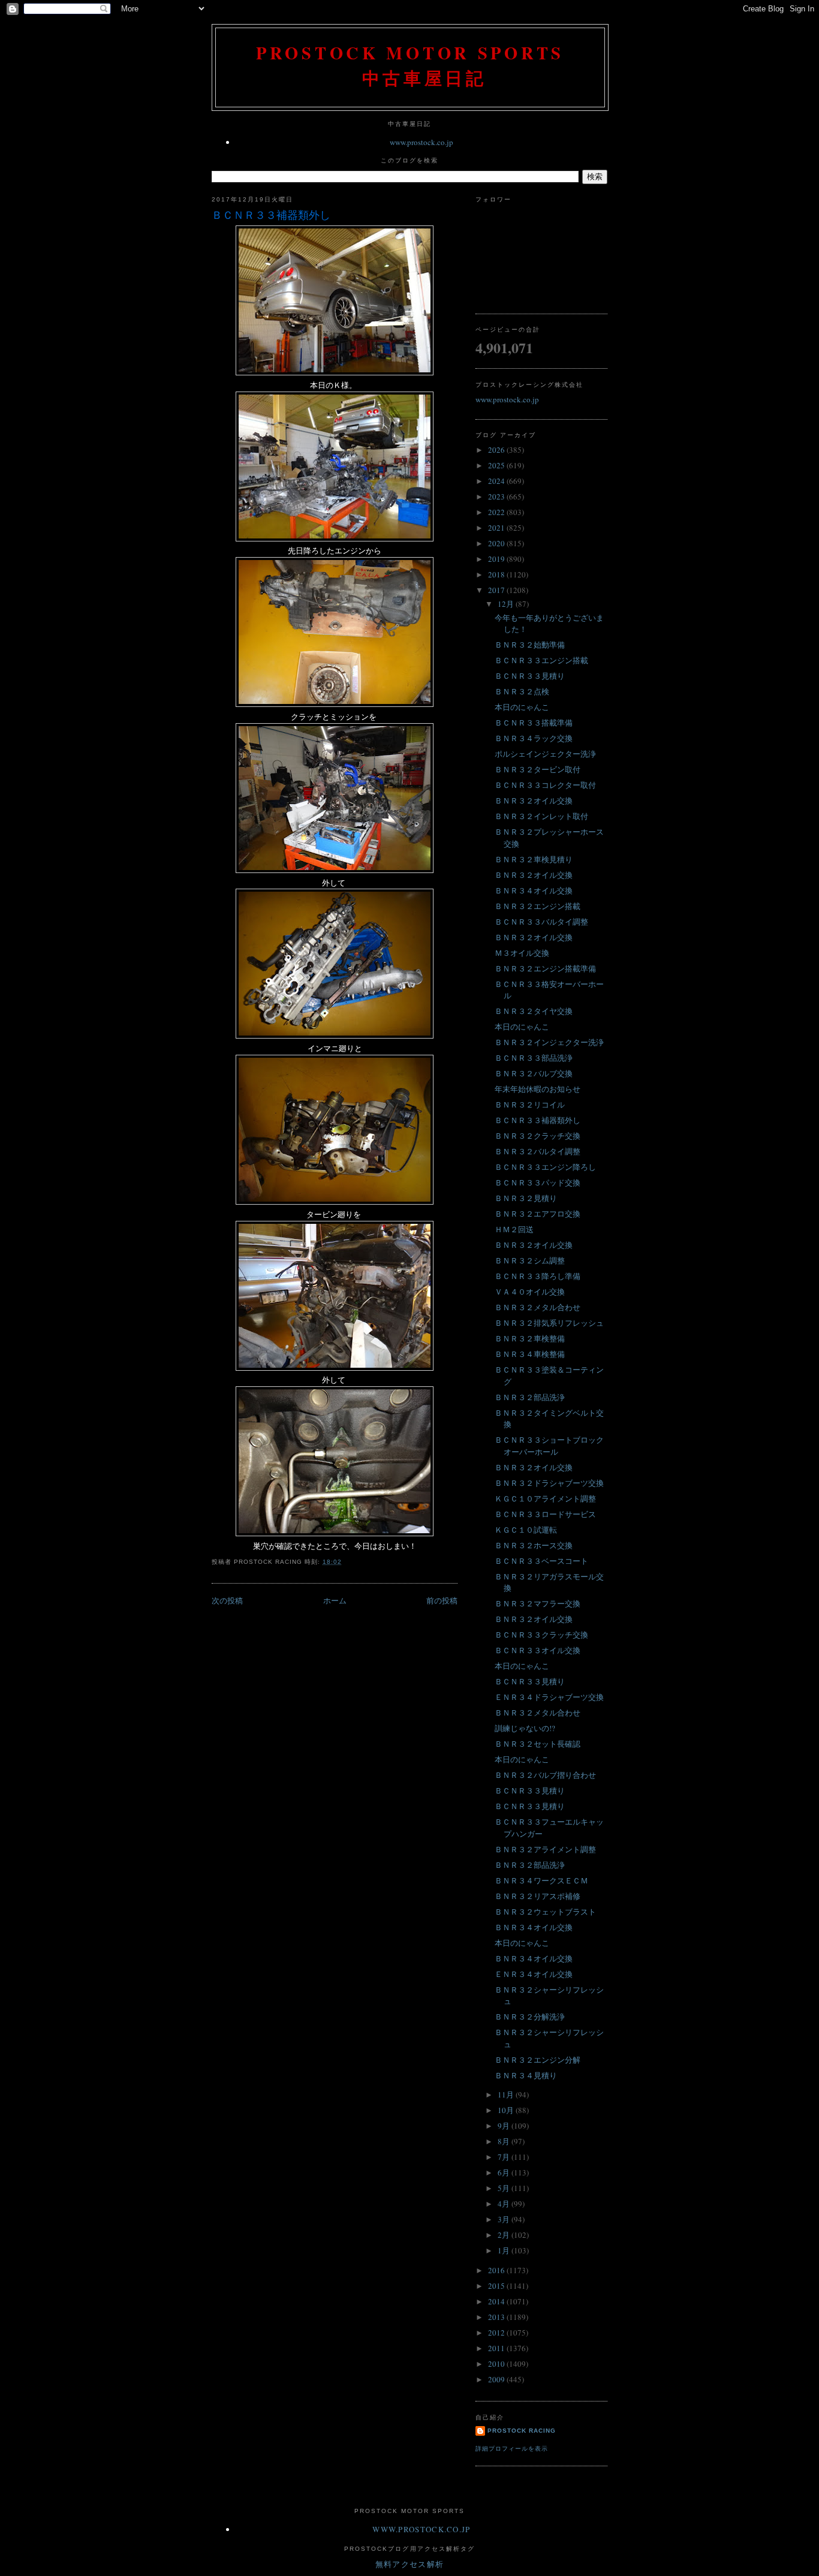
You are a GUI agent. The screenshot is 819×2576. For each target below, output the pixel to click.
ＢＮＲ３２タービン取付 (538, 769)
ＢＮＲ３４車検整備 (530, 1354)
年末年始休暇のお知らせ (538, 1089)
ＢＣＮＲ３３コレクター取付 (545, 785)
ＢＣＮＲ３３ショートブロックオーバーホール (549, 1446)
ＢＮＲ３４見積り (526, 2075)
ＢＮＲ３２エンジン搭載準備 (545, 968)
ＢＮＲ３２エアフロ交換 (538, 1214)
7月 (505, 2157)
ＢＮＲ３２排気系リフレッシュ (549, 1323)
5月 (505, 2188)
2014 (497, 2301)
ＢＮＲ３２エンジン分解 (538, 2060)
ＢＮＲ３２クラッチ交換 (538, 1136)
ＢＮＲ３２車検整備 (530, 1338)
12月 (507, 604)
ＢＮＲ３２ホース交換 (534, 1545)
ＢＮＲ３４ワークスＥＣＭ (541, 1880)
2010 (497, 2364)
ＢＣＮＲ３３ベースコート (541, 1561)
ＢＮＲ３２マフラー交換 (538, 1603)
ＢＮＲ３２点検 (522, 691)
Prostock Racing (522, 2431)
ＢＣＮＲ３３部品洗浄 (534, 1058)
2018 (497, 574)
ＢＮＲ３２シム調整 (530, 1260)
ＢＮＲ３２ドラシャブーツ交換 (549, 1483)
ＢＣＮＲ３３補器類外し (271, 215)
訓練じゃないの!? (525, 1728)
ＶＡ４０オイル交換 (530, 1292)
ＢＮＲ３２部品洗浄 (530, 1397)
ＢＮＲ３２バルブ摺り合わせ (545, 1775)
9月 (505, 2126)
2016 (497, 2270)
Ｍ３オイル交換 (522, 953)
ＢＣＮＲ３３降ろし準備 (538, 1276)
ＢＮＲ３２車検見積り (534, 859)
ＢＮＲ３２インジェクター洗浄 (549, 1042)
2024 (497, 481)
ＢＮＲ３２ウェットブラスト (545, 1912)
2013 (497, 2317)
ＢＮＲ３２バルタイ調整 (538, 1151)
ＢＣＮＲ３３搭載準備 (534, 723)
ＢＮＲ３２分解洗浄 (530, 2017)
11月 (507, 2094)
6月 (505, 2172)
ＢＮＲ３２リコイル (530, 1105)
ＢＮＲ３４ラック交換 (534, 738)
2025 (497, 465)
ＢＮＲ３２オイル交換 (534, 801)
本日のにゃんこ (522, 707)
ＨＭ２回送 (514, 1229)
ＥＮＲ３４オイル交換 (534, 1974)
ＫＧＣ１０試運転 (526, 1530)
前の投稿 (442, 1600)
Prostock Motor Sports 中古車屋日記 (410, 65)
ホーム (335, 1600)
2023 (497, 496)
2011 (497, 2348)
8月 (505, 2141)
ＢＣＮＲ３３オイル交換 (538, 1650)
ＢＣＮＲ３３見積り (530, 676)
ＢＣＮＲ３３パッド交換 (538, 1182)
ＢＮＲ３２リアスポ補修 (538, 1896)
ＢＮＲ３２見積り (526, 1198)
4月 (505, 2204)
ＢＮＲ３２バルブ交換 (534, 1073)
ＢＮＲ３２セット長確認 (538, 1744)
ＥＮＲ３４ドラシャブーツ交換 (549, 1697)
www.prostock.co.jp (421, 142)
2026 (497, 450)
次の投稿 (227, 1600)
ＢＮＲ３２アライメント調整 (545, 1849)
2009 (497, 2379)
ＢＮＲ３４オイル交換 (534, 890)
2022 (497, 512)
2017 (497, 590)
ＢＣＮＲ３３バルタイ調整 (541, 922)
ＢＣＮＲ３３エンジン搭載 (541, 660)
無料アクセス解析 (409, 2564)
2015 (497, 2286)
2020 (497, 543)
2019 (497, 559)
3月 (505, 2219)
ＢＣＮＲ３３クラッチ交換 (541, 1635)
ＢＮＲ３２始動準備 (530, 645)
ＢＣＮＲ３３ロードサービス (545, 1514)
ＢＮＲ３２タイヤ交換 (534, 1011)
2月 (505, 2235)
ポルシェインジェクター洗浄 (545, 754)
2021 (497, 528)
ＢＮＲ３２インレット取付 (541, 816)
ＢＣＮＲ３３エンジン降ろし (545, 1167)
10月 (507, 2110)
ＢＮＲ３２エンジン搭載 (538, 906)
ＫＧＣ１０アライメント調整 (545, 1498)
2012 (497, 2333)
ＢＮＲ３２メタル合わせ (538, 1307)
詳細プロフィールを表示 (512, 2449)
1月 (505, 2250)
